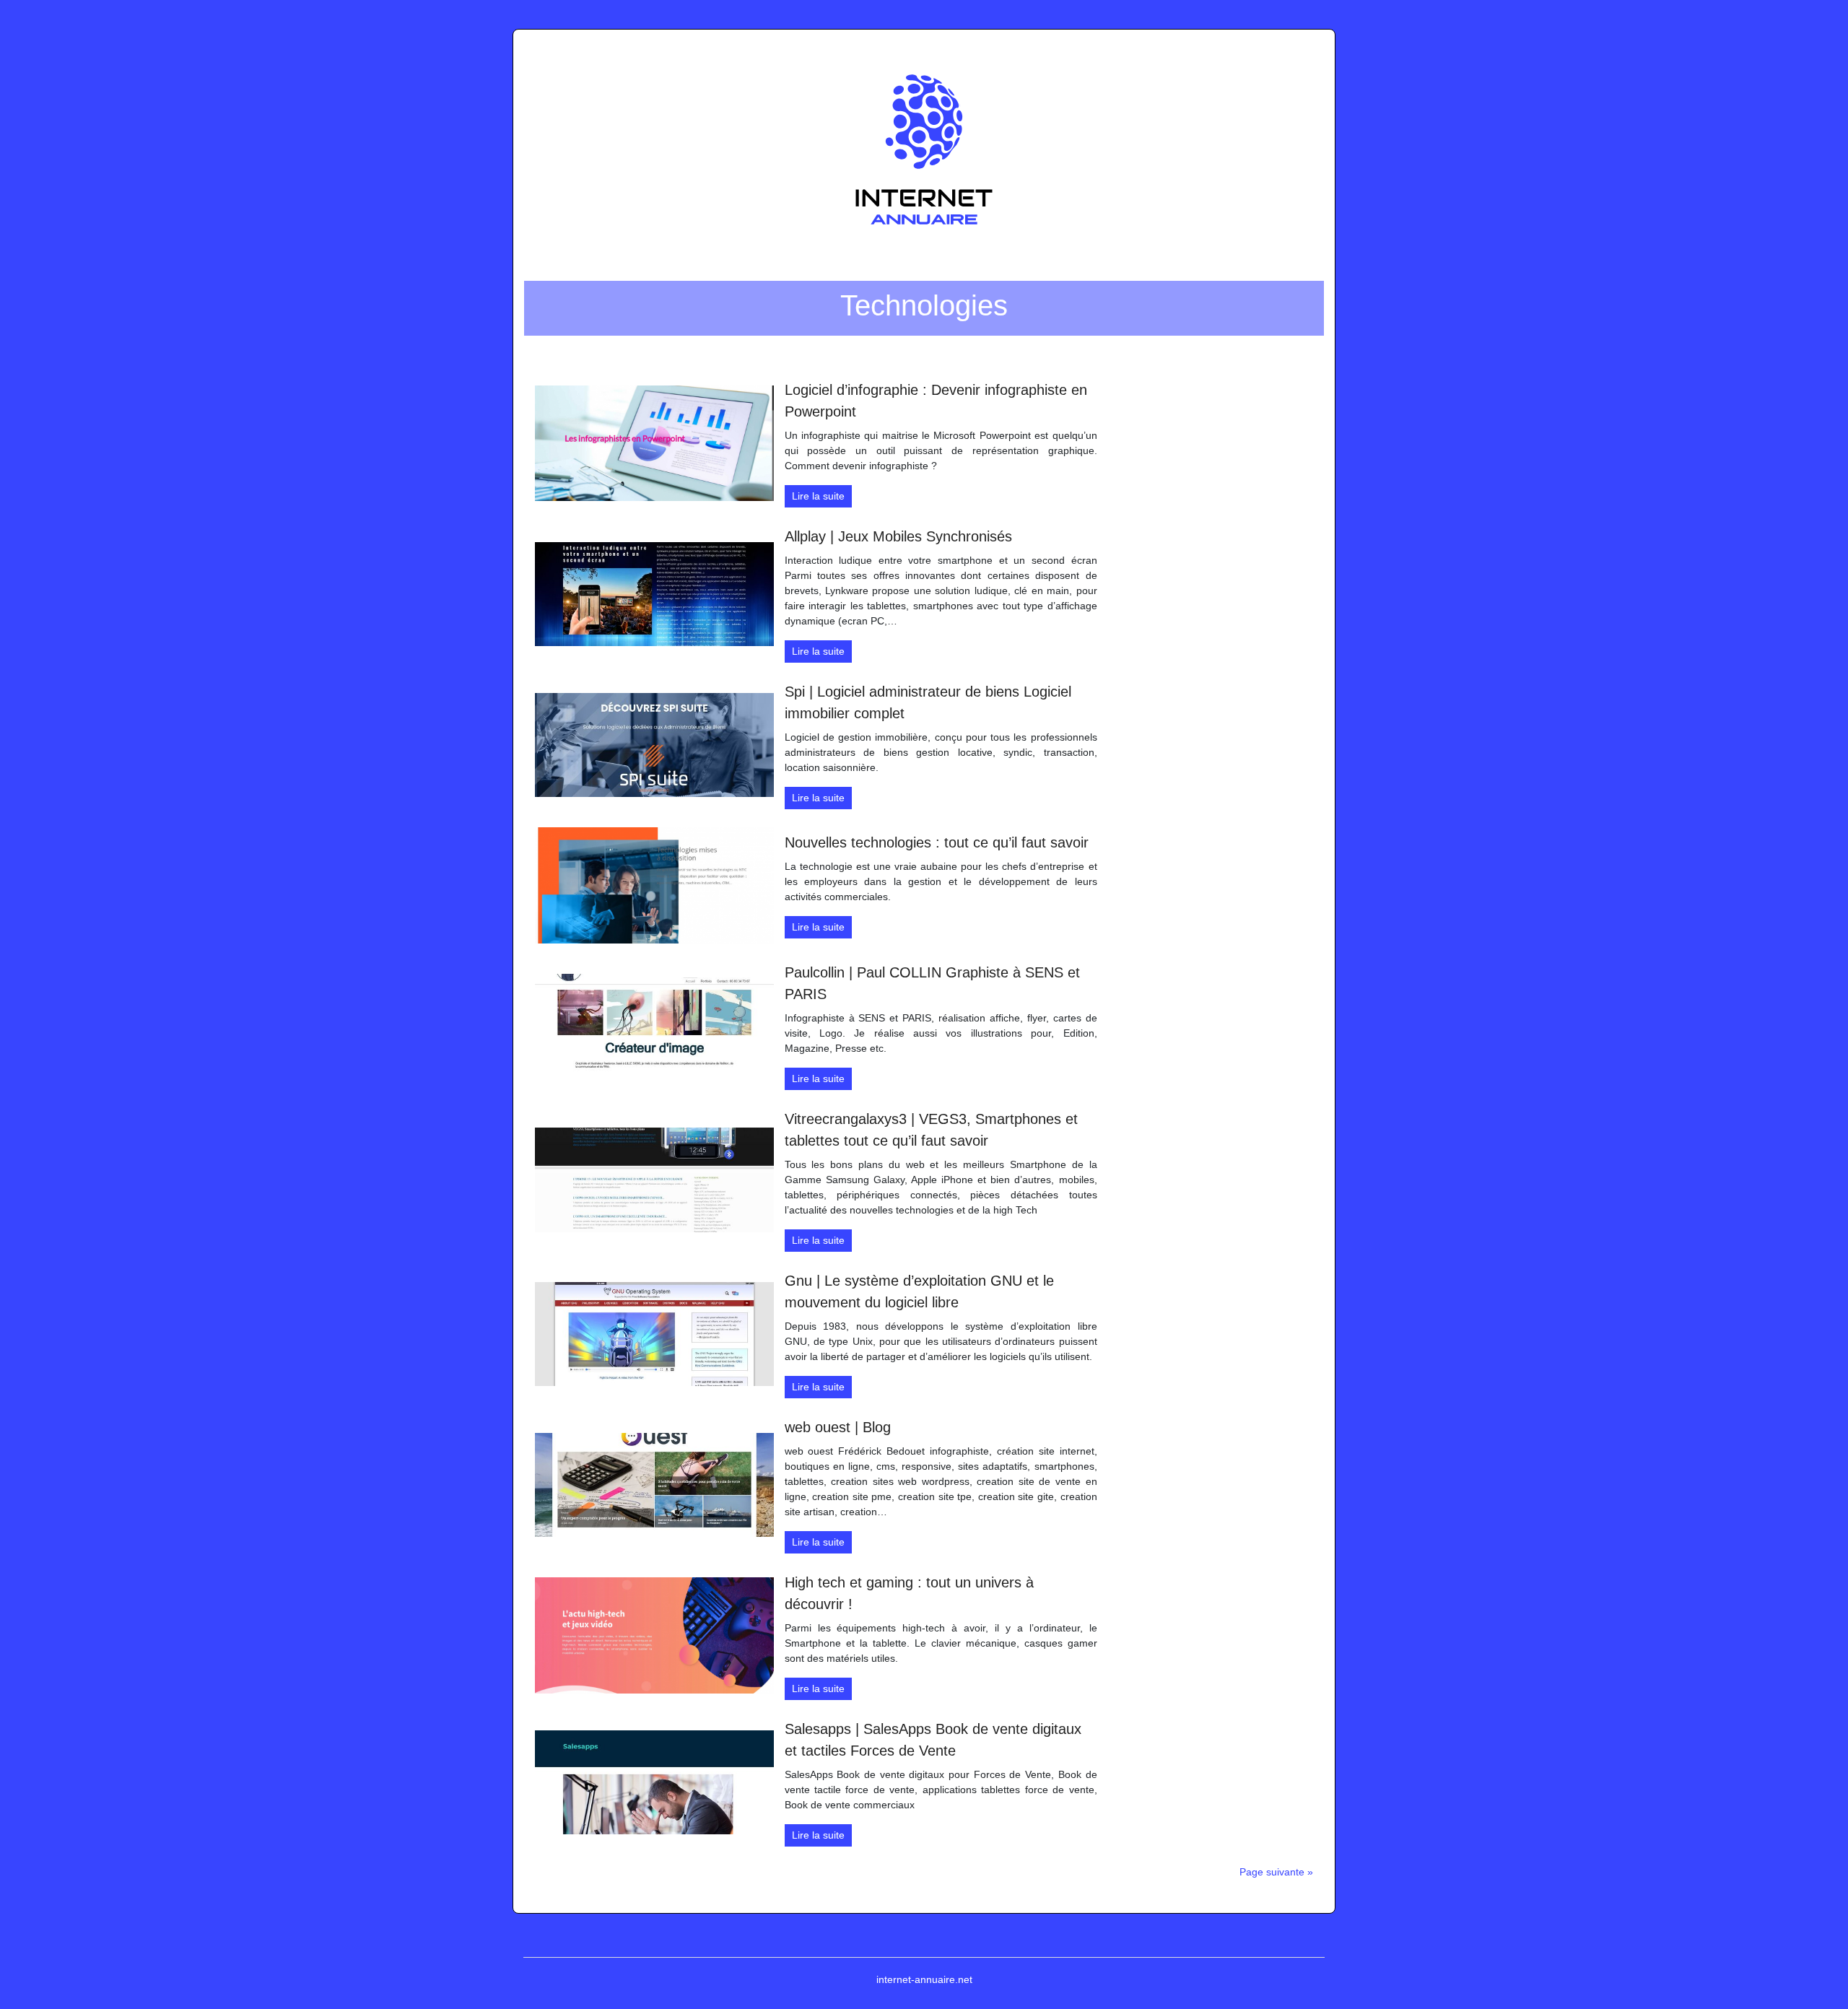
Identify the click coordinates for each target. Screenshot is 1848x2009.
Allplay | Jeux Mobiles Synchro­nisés (898, 536)
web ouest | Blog (838, 1427)
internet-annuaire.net (924, 1979)
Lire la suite (818, 496)
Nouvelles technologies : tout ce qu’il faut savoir (937, 842)
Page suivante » (1276, 1872)
